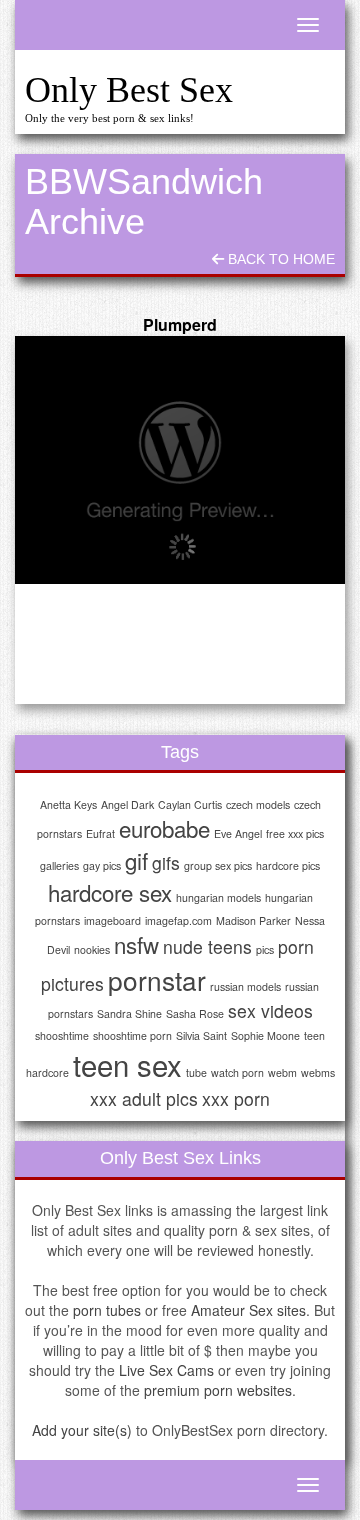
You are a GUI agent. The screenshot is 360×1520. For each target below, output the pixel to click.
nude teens (207, 946)
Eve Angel (238, 833)
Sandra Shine (129, 1013)
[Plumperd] (180, 460)
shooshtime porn (132, 1035)
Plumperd (180, 324)
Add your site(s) (82, 1430)
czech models (258, 804)
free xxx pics (295, 833)
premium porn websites (218, 1390)
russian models (245, 986)
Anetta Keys (68, 804)
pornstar (157, 979)
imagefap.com (178, 920)
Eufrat (100, 833)
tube (196, 1072)
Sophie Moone (265, 1035)
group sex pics (218, 865)
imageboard (112, 920)
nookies (92, 949)
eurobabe (164, 828)
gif (136, 860)
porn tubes (107, 1310)
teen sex (127, 1064)
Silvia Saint (201, 1035)
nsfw (136, 944)
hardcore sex (110, 892)
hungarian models (218, 897)
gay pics (102, 865)
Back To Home (279, 259)
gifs (166, 862)
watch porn (237, 1072)
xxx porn (236, 1098)
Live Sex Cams (166, 1370)
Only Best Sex (129, 90)
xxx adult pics (144, 1098)
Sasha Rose (195, 1013)
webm (282, 1072)
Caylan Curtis (190, 804)
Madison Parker (253, 920)
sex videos (270, 1010)
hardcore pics (288, 865)
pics (265, 949)
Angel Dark (127, 804)
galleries (59, 865)
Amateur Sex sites (248, 1310)
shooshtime (62, 1035)
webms (318, 1072)
